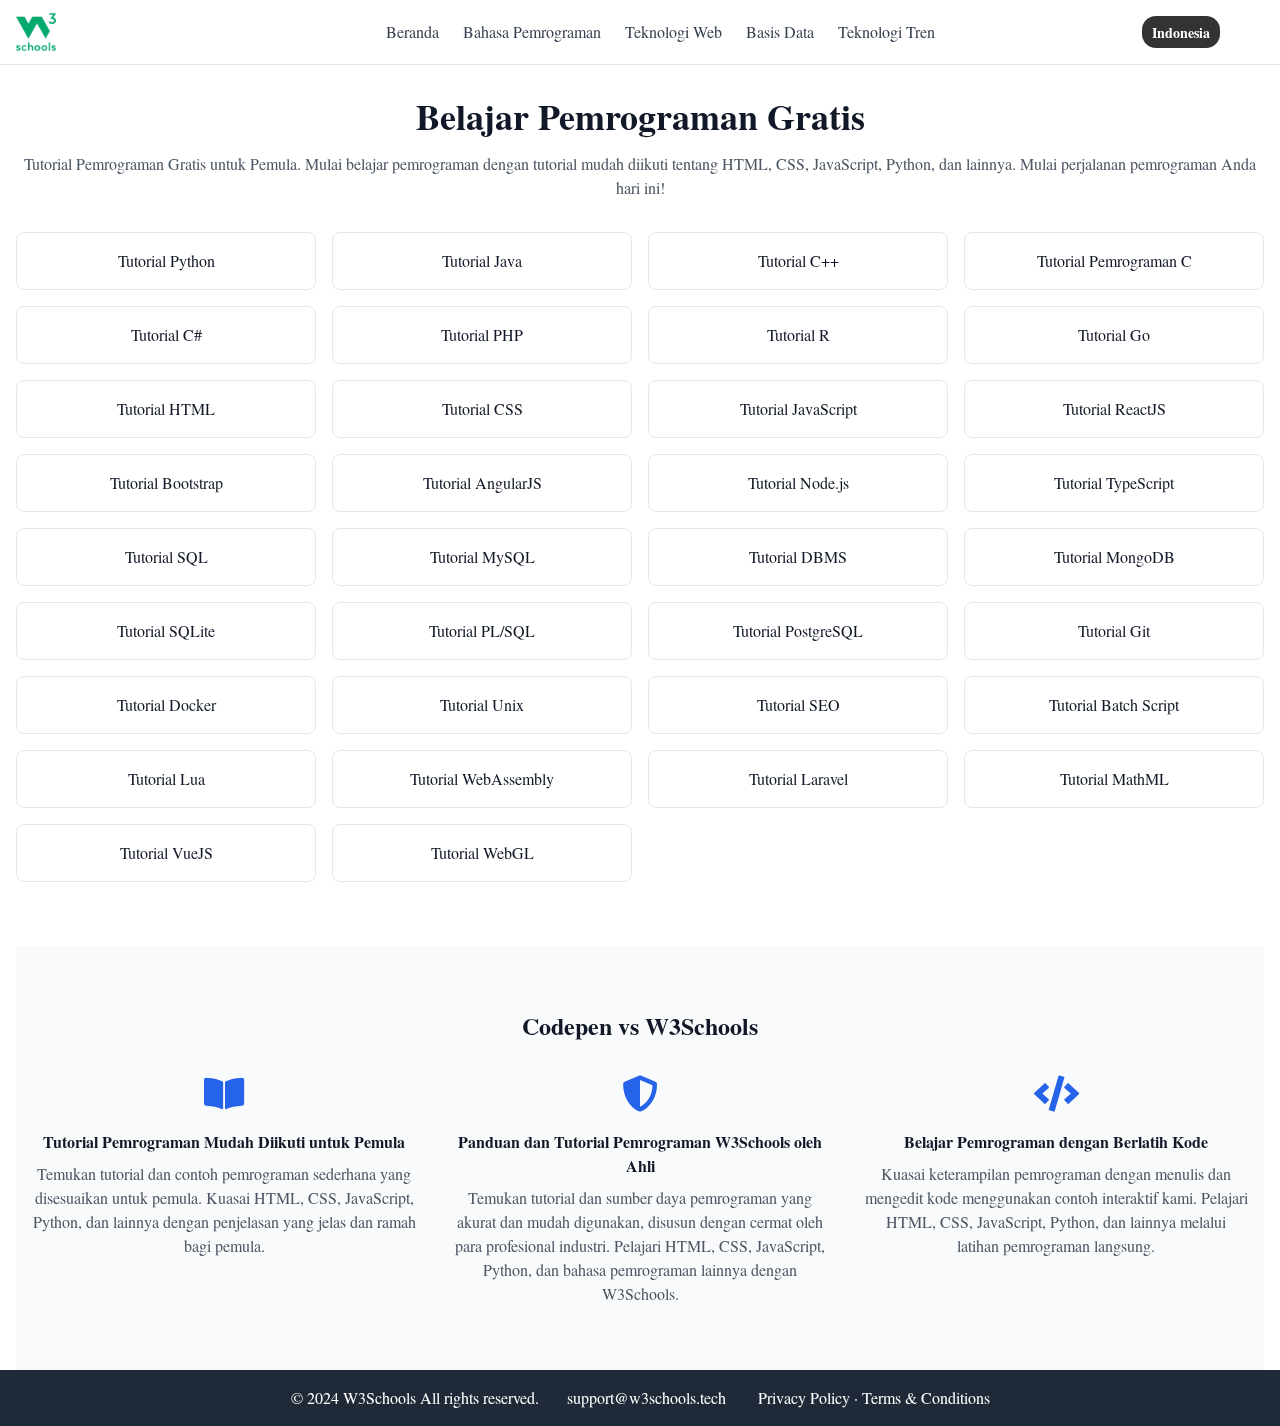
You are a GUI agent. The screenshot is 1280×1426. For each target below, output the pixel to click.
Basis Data (780, 31)
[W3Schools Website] (36, 32)
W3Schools (379, 1397)
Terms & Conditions (926, 1397)
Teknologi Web (673, 31)
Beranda (412, 31)
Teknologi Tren (886, 31)
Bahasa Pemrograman (532, 31)
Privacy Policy (804, 1397)
